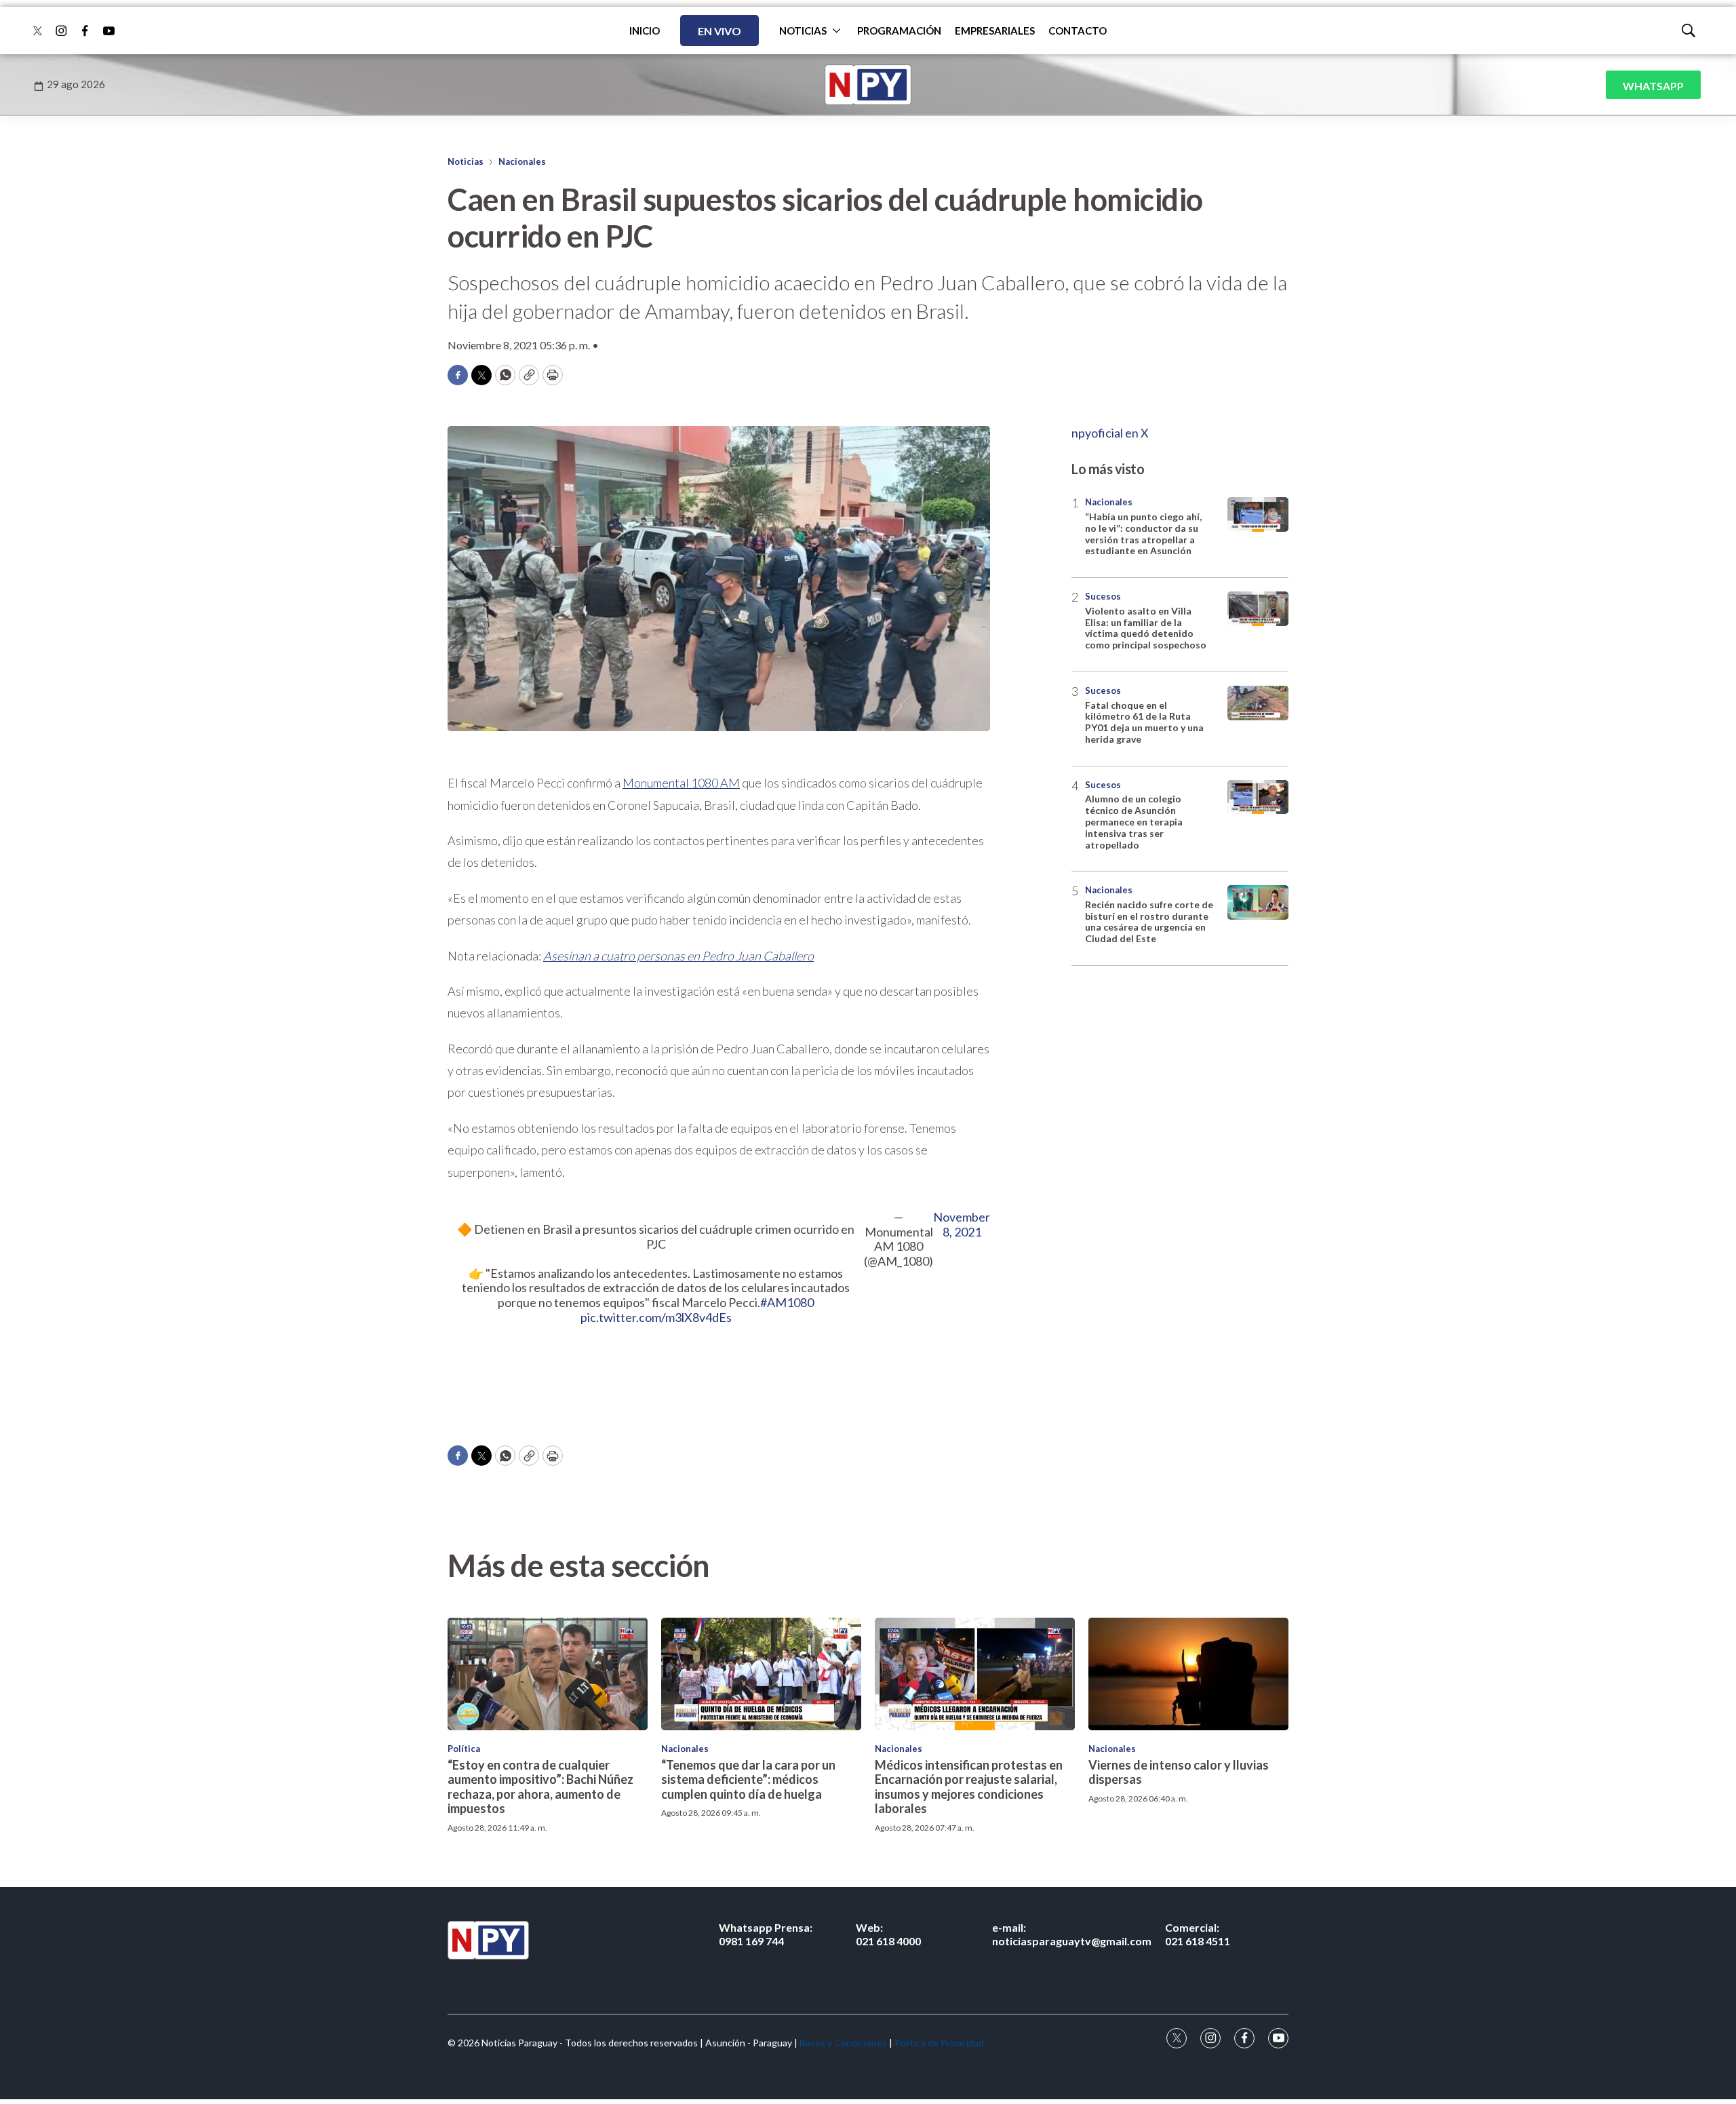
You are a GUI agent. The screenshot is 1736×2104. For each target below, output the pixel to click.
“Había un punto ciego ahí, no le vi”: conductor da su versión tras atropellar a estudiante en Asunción (1143, 533)
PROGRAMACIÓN (899, 31)
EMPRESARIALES (995, 31)
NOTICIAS (803, 31)
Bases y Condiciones (843, 2043)
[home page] (868, 85)
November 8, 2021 (962, 1225)
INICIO (645, 31)
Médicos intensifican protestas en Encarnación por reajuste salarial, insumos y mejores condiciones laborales (969, 1787)
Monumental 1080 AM (681, 783)
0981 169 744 (766, 1934)
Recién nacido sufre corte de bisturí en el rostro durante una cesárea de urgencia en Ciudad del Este (1149, 921)
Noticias (466, 161)
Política (464, 1749)
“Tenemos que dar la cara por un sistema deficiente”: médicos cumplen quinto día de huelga (748, 1779)
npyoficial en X (1110, 433)
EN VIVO (719, 31)
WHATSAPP (1653, 86)
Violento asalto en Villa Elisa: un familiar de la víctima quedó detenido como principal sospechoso (1146, 628)
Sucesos (1103, 596)
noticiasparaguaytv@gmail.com (1072, 1934)
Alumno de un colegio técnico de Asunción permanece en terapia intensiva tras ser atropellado (1134, 821)
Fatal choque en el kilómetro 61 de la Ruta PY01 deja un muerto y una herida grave (1144, 722)
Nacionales (522, 161)
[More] (836, 31)
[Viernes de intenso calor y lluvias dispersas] (1188, 1674)
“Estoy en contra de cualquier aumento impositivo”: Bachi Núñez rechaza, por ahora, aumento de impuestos (540, 1787)
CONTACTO (1078, 31)
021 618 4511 (1198, 1934)
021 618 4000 (888, 1934)
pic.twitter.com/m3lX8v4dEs (656, 1317)
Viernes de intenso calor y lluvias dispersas (1179, 1772)
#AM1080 (787, 1302)
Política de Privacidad (939, 2043)
